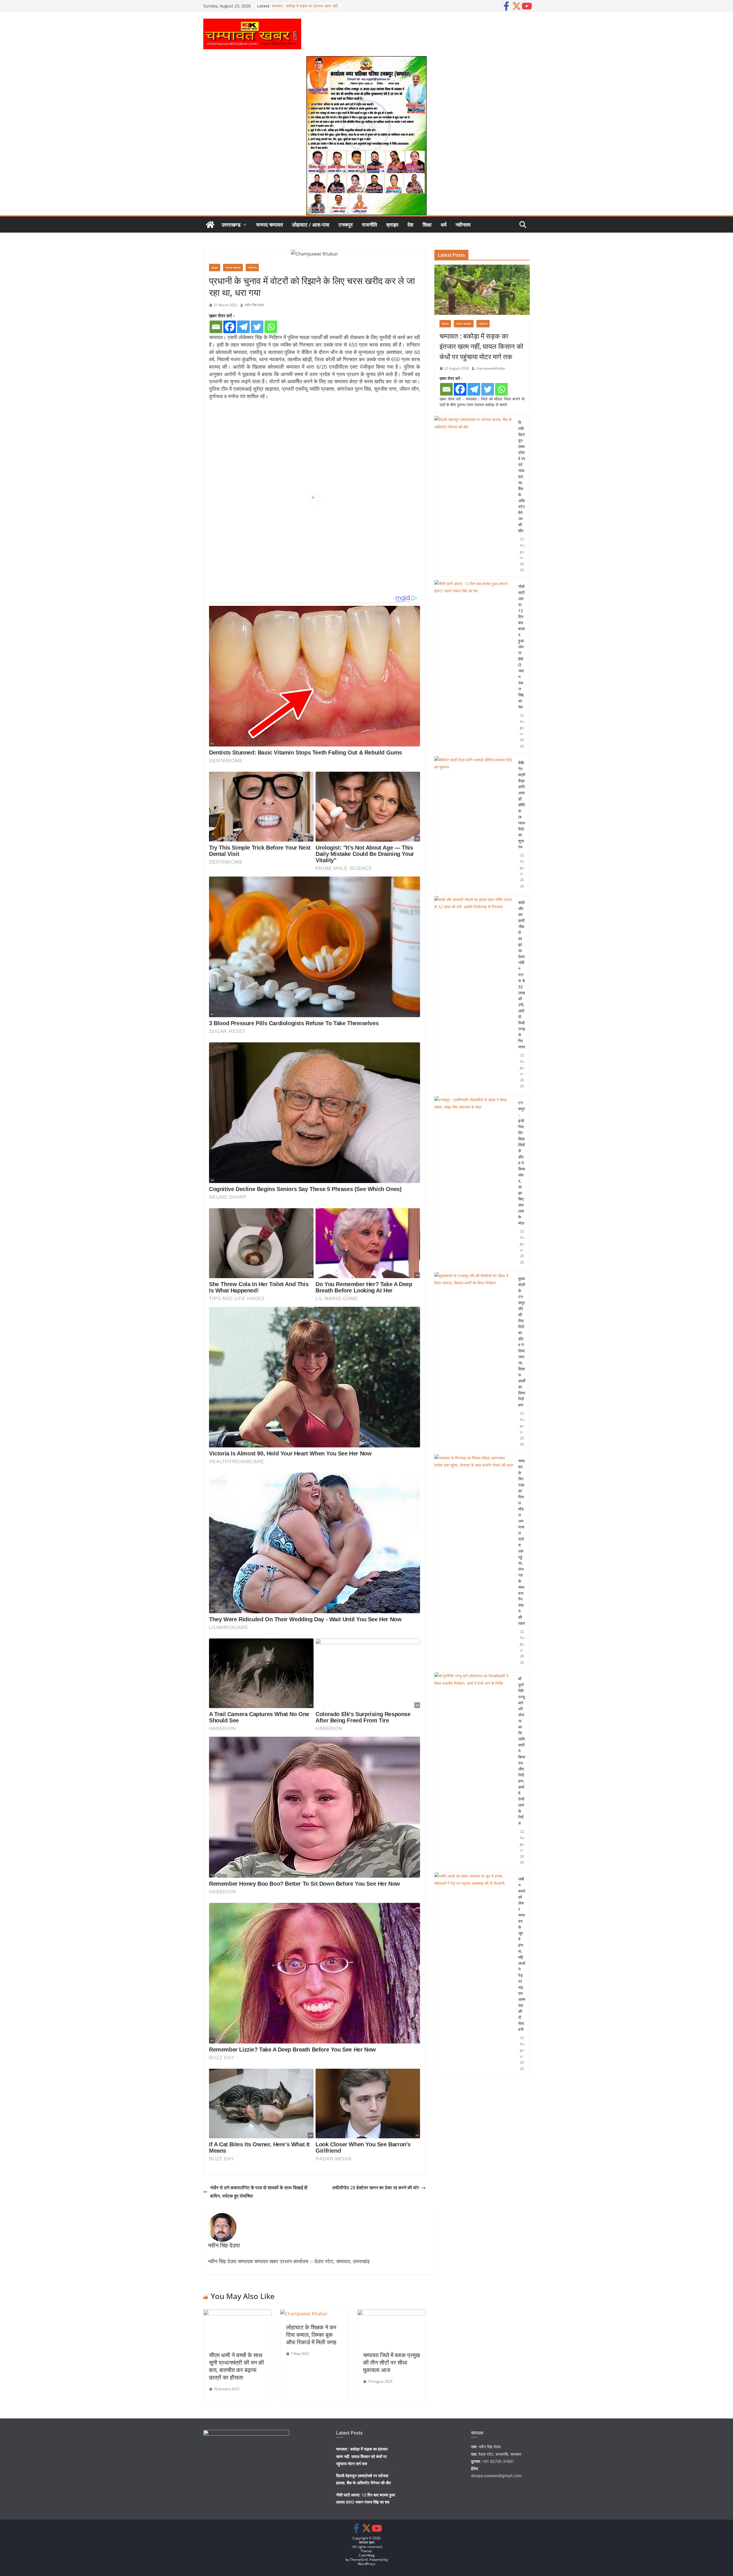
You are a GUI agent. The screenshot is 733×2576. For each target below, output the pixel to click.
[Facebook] (230, 327)
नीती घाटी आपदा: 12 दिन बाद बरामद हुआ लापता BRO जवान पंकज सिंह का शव (522, 647)
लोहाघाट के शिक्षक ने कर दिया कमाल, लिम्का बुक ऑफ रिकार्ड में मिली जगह (311, 2335)
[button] (244, 225)
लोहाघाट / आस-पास (311, 225)
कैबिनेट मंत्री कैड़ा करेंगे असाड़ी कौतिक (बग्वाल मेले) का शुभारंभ (522, 805)
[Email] (216, 327)
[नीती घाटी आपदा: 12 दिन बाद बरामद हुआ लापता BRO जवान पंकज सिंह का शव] (474, 666)
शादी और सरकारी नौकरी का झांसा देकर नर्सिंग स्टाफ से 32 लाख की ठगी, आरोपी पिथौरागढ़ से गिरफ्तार (522, 975)
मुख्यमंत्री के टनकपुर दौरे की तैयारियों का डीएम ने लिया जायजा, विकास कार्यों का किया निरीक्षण (522, 1342)
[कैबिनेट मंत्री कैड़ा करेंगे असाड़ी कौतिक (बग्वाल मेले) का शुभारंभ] (474, 825)
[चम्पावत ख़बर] (210, 225)
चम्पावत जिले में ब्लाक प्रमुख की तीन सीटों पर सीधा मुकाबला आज (392, 2362)
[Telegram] (243, 327)
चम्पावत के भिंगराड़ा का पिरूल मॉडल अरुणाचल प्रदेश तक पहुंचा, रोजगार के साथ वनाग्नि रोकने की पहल (522, 1542)
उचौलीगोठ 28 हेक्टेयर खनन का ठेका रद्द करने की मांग (376, 2188)
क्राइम (392, 225)
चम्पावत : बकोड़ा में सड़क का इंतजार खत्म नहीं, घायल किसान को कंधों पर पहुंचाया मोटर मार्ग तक (481, 346)
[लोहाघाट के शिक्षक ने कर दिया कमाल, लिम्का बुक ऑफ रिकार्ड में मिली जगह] (304, 2314)
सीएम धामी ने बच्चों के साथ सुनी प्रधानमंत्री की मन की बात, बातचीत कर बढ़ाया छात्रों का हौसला (237, 2366)
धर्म (444, 225)
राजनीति (370, 225)
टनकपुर (346, 225)
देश (410, 225)
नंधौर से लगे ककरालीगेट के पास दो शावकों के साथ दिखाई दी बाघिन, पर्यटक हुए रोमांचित (259, 2192)
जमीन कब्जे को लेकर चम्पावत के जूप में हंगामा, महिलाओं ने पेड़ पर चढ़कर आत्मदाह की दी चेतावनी (522, 1954)
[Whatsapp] (271, 327)
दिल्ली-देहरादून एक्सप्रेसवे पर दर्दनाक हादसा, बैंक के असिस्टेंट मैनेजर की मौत (522, 477)
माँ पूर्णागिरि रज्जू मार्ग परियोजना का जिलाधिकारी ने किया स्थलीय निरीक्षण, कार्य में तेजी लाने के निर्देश (522, 1751)
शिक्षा (427, 225)
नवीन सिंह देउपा (254, 305)
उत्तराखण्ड (231, 225)
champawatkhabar (491, 368)
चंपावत (445, 324)
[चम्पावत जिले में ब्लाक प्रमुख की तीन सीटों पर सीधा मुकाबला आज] (392, 2314)
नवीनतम (463, 225)
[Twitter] (257, 327)
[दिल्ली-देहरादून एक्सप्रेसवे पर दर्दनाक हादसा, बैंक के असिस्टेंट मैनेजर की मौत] (474, 496)
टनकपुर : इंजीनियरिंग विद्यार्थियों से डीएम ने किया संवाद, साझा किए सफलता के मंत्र (522, 1163)
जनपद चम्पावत (269, 225)
